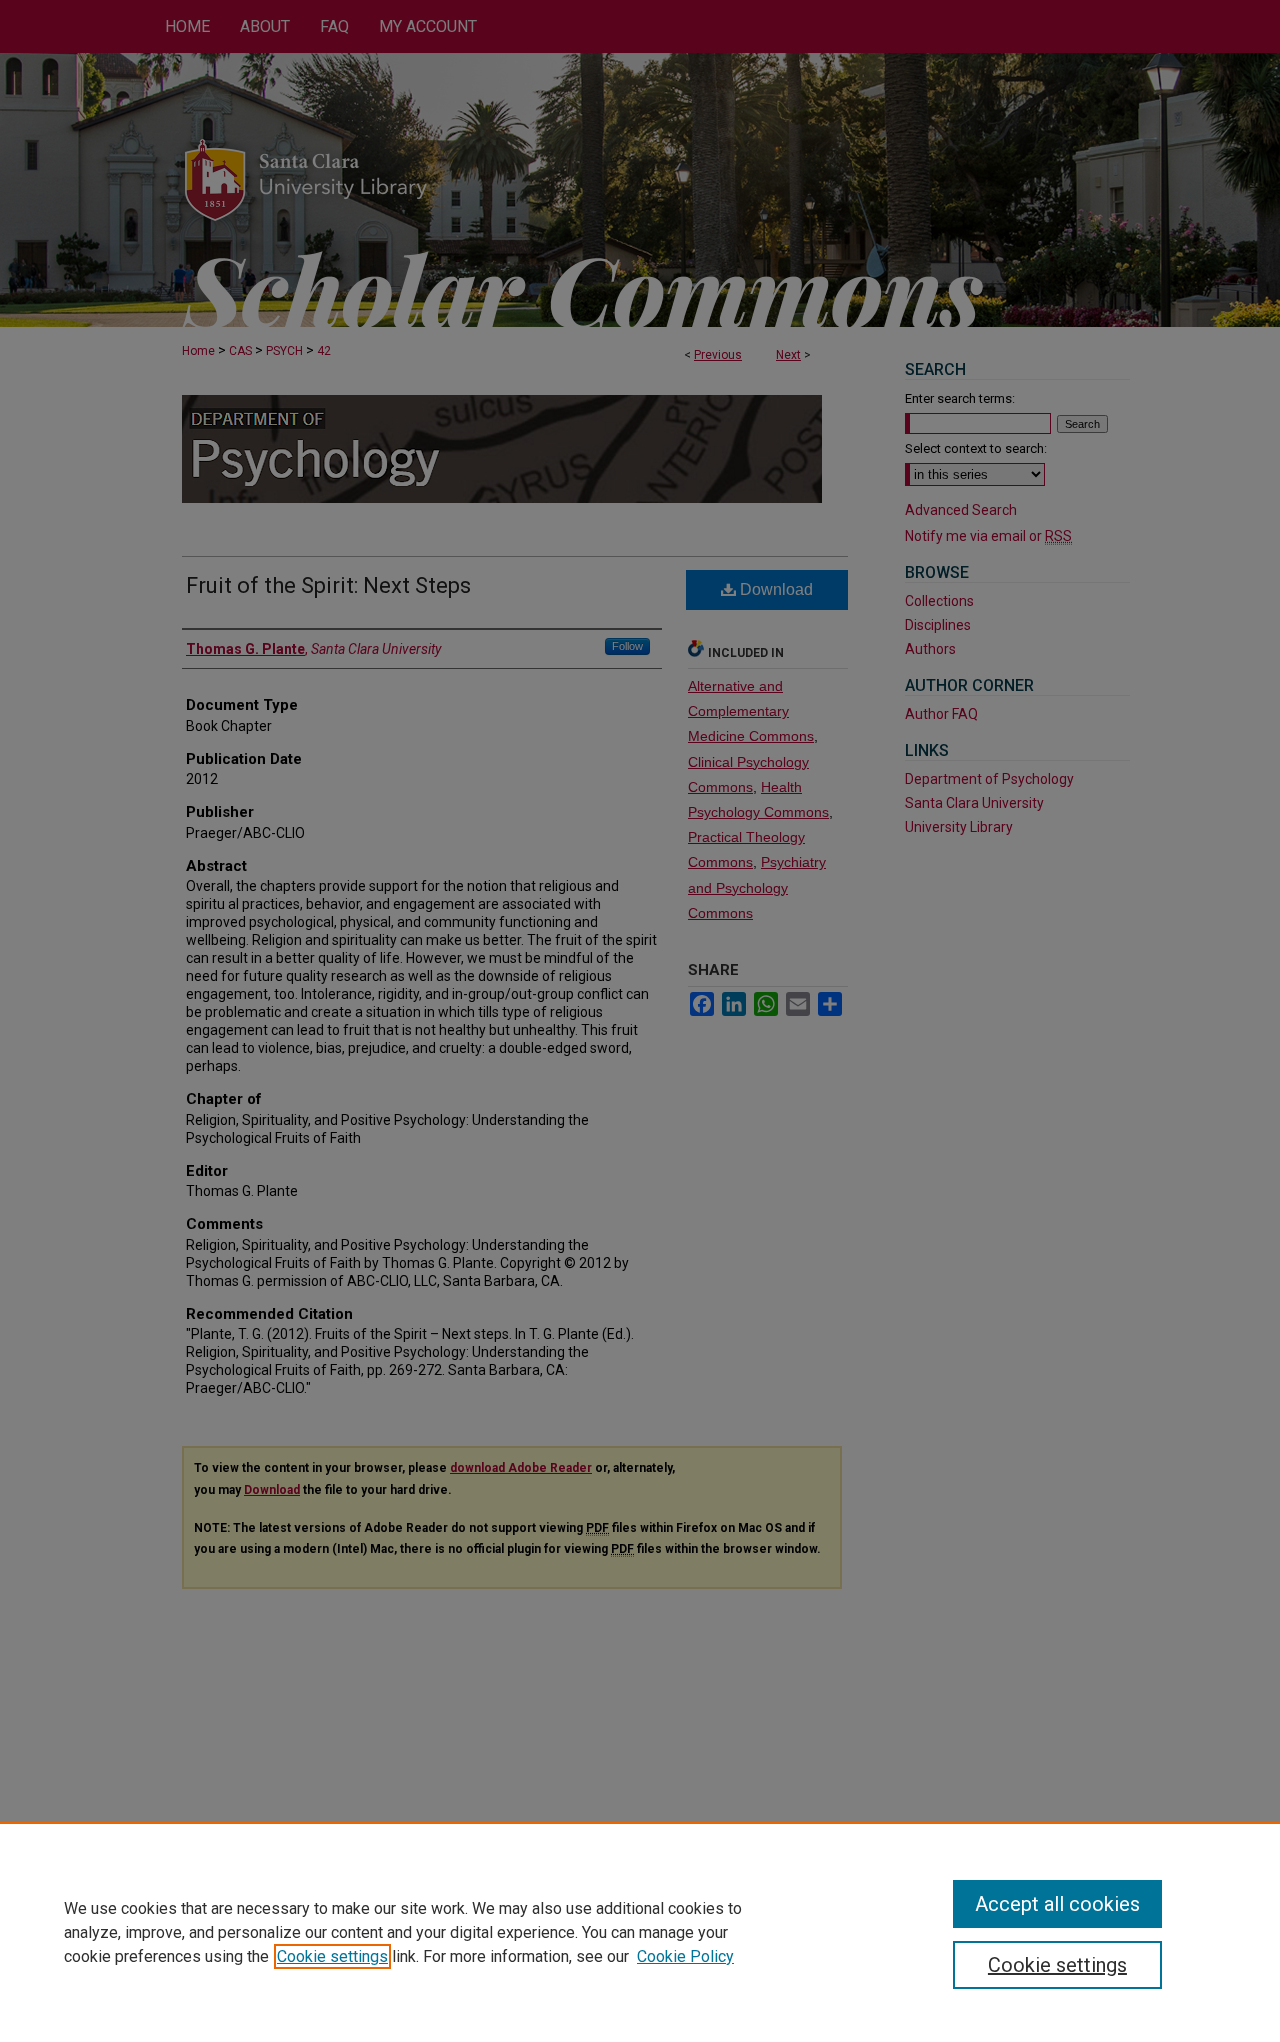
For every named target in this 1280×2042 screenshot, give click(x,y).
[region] (640, 1932)
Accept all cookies (1057, 1904)
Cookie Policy (685, 1956)
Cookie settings (332, 1956)
